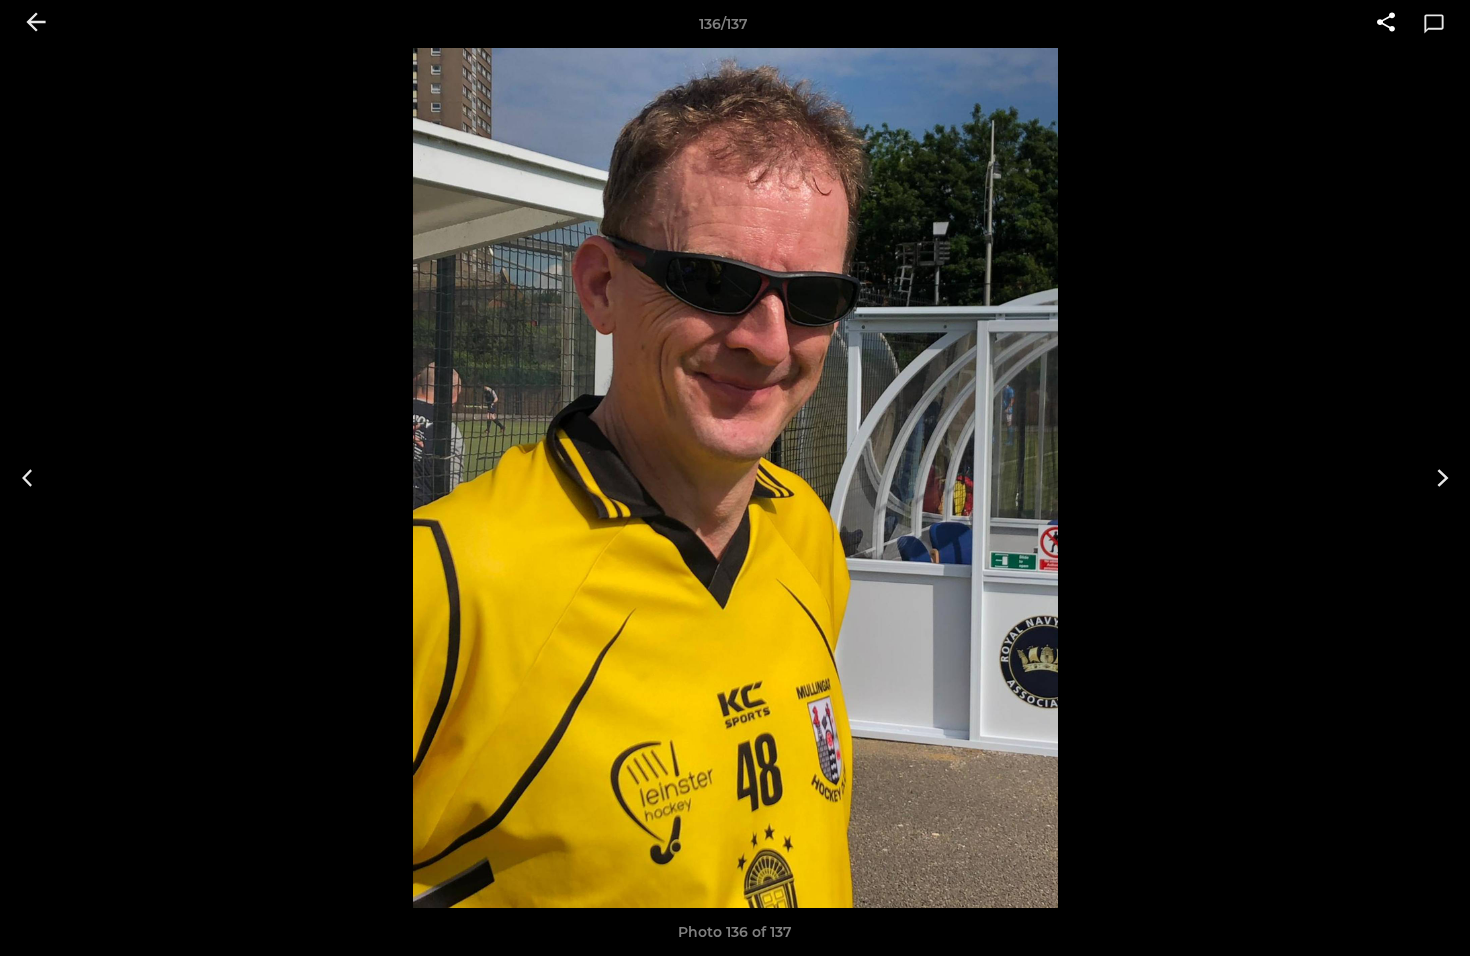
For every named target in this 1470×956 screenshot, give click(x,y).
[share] (1386, 24)
